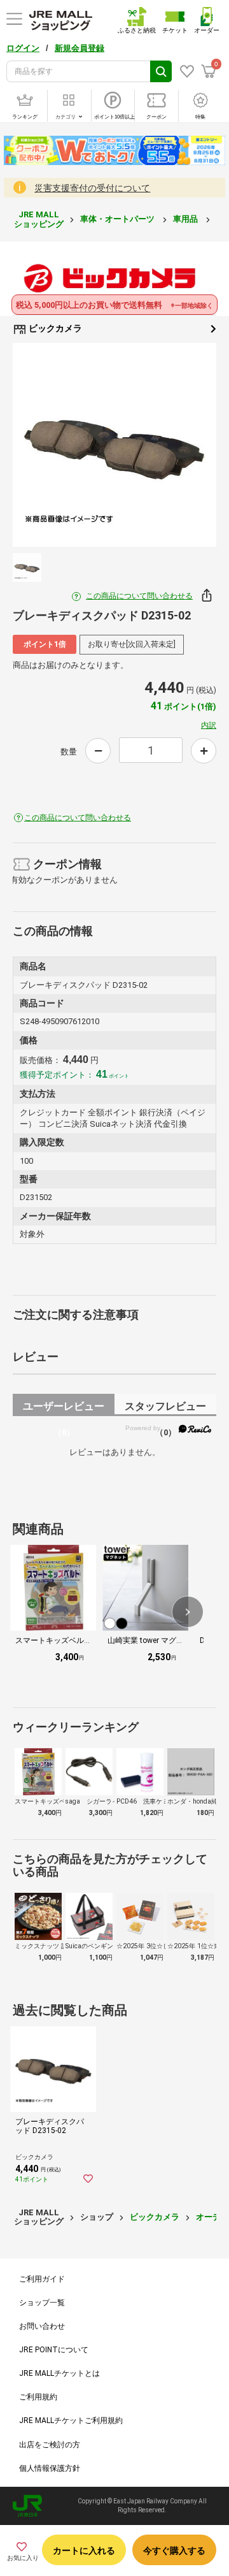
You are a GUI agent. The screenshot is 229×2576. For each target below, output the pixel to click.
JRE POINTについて (54, 2350)
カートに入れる (84, 2551)
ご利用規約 (38, 2397)
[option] (114, 445)
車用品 (186, 219)
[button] (188, 1612)
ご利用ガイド (42, 2279)
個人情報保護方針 (50, 2468)
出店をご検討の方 (50, 2445)
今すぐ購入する (174, 2551)
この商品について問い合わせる (139, 596)
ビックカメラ (54, 328)
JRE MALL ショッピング (39, 219)
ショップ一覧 (42, 2303)
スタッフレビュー (165, 1408)
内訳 (209, 725)
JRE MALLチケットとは (59, 2373)
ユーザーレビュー (64, 1408)
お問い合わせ (42, 2326)
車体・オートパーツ (118, 219)
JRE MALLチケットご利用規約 (71, 2420)
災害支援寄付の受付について (92, 188)
